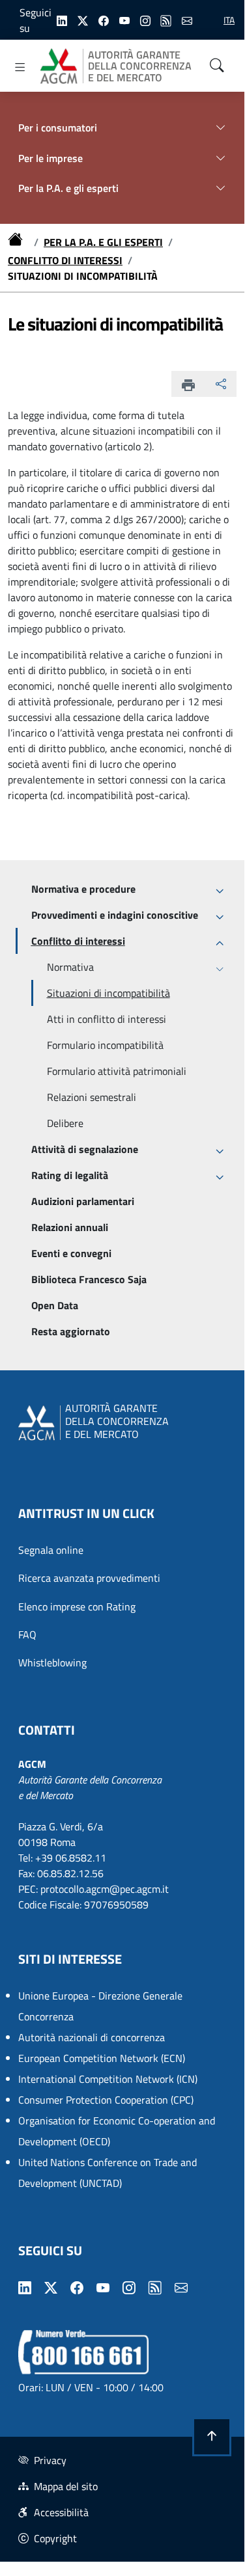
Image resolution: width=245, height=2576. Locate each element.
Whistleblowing (52, 1662)
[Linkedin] (62, 20)
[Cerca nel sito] (217, 66)
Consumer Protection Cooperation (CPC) (106, 2100)
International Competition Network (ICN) (108, 2079)
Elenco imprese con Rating (77, 1607)
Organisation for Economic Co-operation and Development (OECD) (117, 2131)
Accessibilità (61, 2512)
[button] (212, 2437)
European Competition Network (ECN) (102, 2058)
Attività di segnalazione (85, 1149)
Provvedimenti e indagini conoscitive (115, 915)
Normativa (70, 967)
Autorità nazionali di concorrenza (92, 2037)
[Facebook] (104, 20)
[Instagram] (145, 20)
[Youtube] (124, 20)
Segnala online (51, 1550)
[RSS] (166, 20)
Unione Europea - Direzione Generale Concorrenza (100, 2006)
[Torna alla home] (18, 242)
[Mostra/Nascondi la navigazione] (20, 67)
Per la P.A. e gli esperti (103, 242)
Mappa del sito (66, 2486)
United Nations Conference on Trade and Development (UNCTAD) (108, 2173)
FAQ (27, 1634)
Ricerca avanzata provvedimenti (89, 1578)
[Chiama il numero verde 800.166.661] (83, 2351)
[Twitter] (83, 20)
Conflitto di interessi (65, 260)
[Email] (187, 20)
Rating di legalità (70, 1175)
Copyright (55, 2538)
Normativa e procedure (83, 889)
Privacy (50, 2460)
